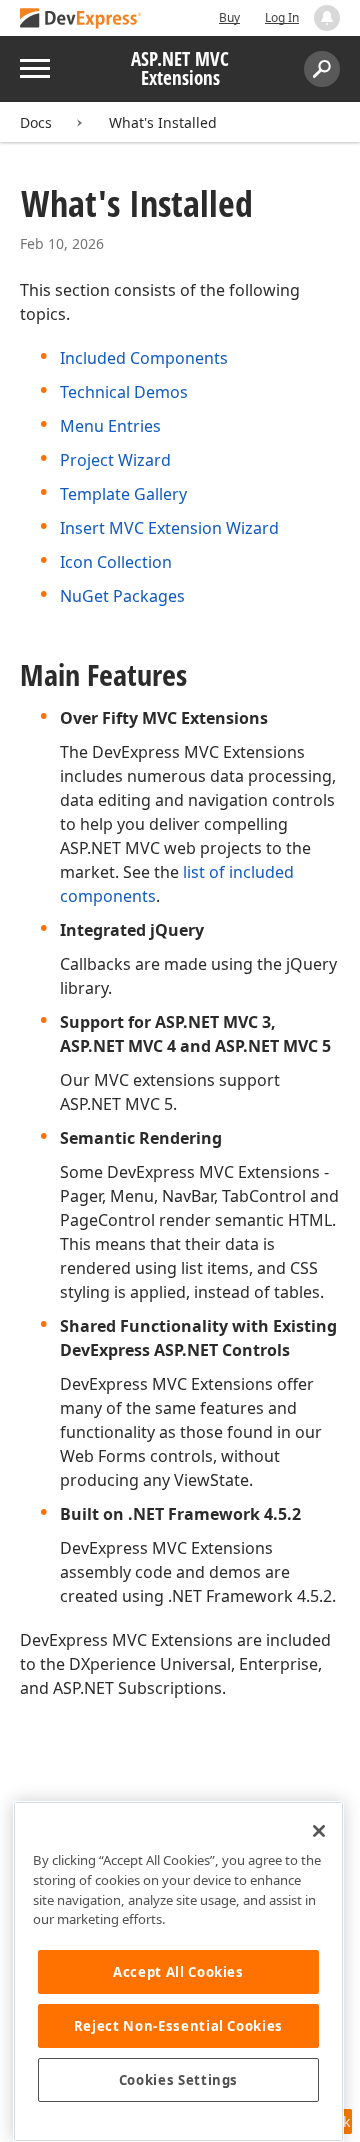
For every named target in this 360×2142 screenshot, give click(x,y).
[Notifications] (327, 18)
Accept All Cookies (178, 1972)
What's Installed (163, 122)
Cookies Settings (179, 2080)
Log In (282, 17)
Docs (36, 122)
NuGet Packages (122, 596)
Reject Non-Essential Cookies (178, 2026)
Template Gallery (123, 494)
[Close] (319, 1831)
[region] (178, 1971)
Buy (229, 17)
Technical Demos (124, 392)
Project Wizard (115, 460)
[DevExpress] (81, 19)
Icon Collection (116, 562)
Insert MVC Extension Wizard (169, 528)
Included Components (144, 358)
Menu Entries (110, 426)
